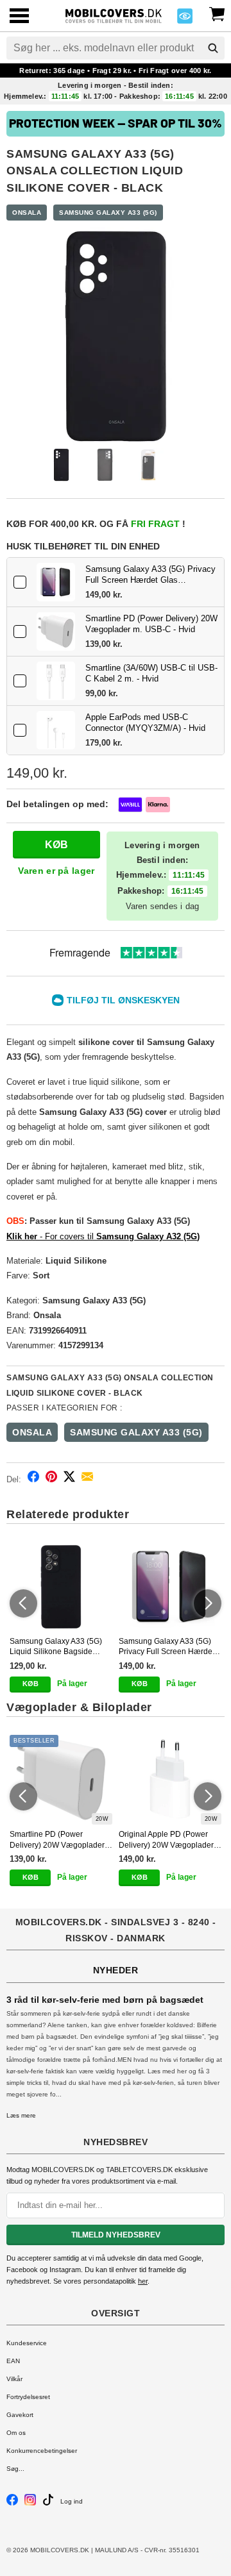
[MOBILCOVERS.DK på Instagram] (30, 2503)
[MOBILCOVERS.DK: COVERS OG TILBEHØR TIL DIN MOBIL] (114, 14)
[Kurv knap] (217, 13)
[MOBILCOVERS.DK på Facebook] (12, 2503)
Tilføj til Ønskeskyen (123, 1000)
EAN (13, 2361)
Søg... (15, 2469)
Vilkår (14, 2379)
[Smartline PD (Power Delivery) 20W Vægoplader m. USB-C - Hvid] (56, 631)
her (143, 2281)
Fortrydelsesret (28, 2397)
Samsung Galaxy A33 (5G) (108, 213)
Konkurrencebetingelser (42, 2451)
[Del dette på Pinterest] (51, 1479)
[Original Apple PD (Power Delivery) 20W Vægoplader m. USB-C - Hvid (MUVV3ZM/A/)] (170, 1780)
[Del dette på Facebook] (33, 1479)
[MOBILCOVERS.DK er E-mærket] (185, 20)
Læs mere (21, 2115)
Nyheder (116, 1970)
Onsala (27, 213)
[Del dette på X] (69, 1479)
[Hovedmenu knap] (19, 17)
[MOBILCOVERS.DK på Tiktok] (48, 2503)
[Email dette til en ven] (87, 1479)
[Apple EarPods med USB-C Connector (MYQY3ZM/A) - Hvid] (56, 730)
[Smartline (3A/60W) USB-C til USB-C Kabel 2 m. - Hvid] (56, 681)
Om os (16, 2433)
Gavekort (20, 2415)
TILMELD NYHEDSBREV (116, 2235)
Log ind (72, 2501)
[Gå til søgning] (213, 48)
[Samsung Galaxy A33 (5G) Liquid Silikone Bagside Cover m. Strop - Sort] (61, 1587)
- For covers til (103, 1236)
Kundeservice (27, 2343)
